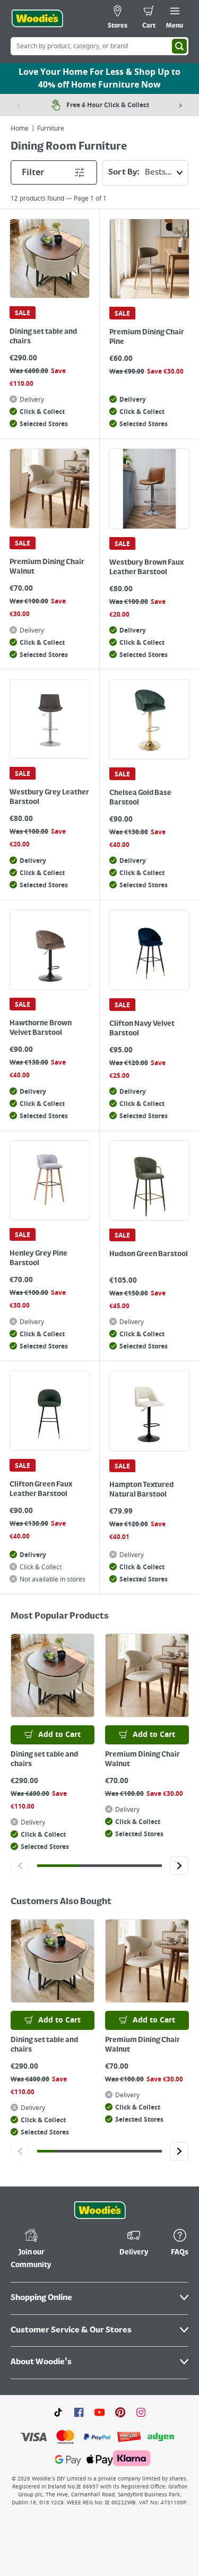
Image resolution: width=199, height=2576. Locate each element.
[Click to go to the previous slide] (20, 1866)
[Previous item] (19, 105)
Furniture (51, 128)
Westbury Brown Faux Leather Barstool (146, 567)
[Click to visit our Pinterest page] (120, 2412)
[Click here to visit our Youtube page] (99, 2412)
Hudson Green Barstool (149, 1254)
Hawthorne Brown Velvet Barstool (41, 1028)
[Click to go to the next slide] (179, 1866)
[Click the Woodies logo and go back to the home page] (37, 19)
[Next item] (180, 105)
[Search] (179, 46)
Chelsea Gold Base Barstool (140, 798)
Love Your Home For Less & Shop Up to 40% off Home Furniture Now (99, 79)
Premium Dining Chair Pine (147, 337)
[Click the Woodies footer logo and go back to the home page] (100, 2210)
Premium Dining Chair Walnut (47, 567)
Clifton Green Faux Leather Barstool (41, 1489)
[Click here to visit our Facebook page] (79, 2412)
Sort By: (124, 172)
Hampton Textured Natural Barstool (141, 1490)
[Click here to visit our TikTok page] (58, 2412)
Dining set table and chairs (43, 336)
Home (20, 128)
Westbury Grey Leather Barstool (49, 797)
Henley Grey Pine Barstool (38, 1258)
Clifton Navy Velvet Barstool (142, 1028)
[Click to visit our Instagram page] (141, 2412)
